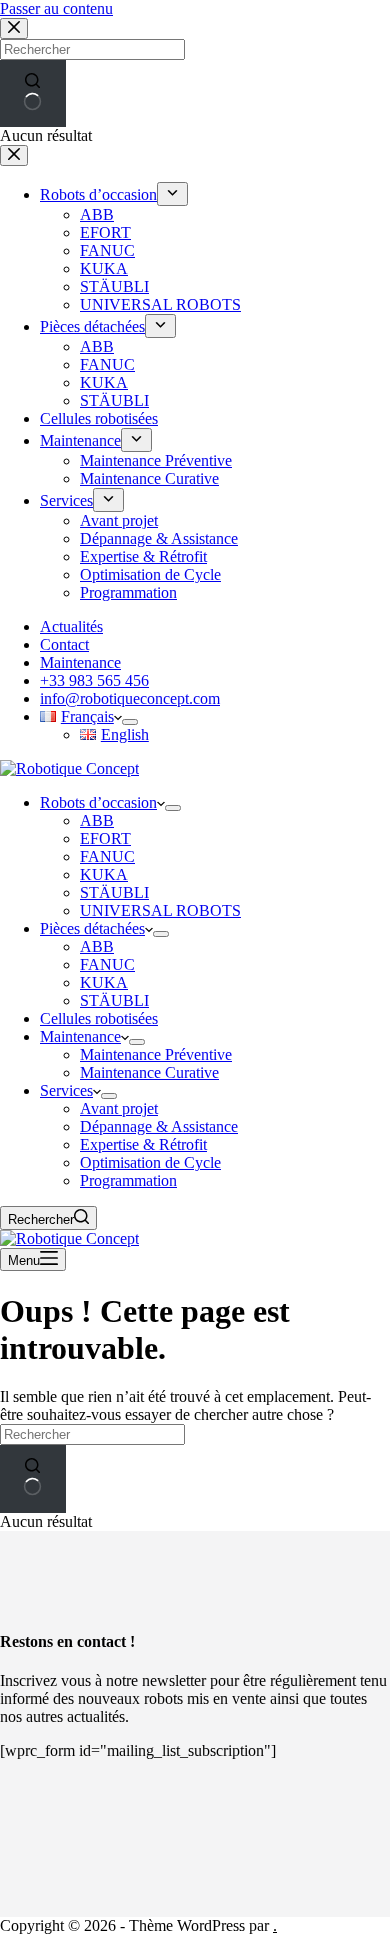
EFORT (105, 838)
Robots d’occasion (98, 802)
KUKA (104, 874)
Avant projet (119, 1108)
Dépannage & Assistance (159, 1126)
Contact (64, 644)
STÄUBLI (114, 892)
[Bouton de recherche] (33, 1478)
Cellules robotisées (99, 1018)
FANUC (107, 856)
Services (66, 1090)
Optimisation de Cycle (150, 1162)
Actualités (71, 626)
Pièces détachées (92, 928)
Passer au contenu (56, 8)
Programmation (128, 1180)
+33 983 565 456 (94, 680)
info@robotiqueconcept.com (130, 698)
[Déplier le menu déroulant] (130, 722)
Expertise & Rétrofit (143, 1144)
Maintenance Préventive (156, 1054)
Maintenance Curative (149, 1072)
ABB (97, 820)
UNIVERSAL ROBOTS (160, 910)
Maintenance (80, 662)
